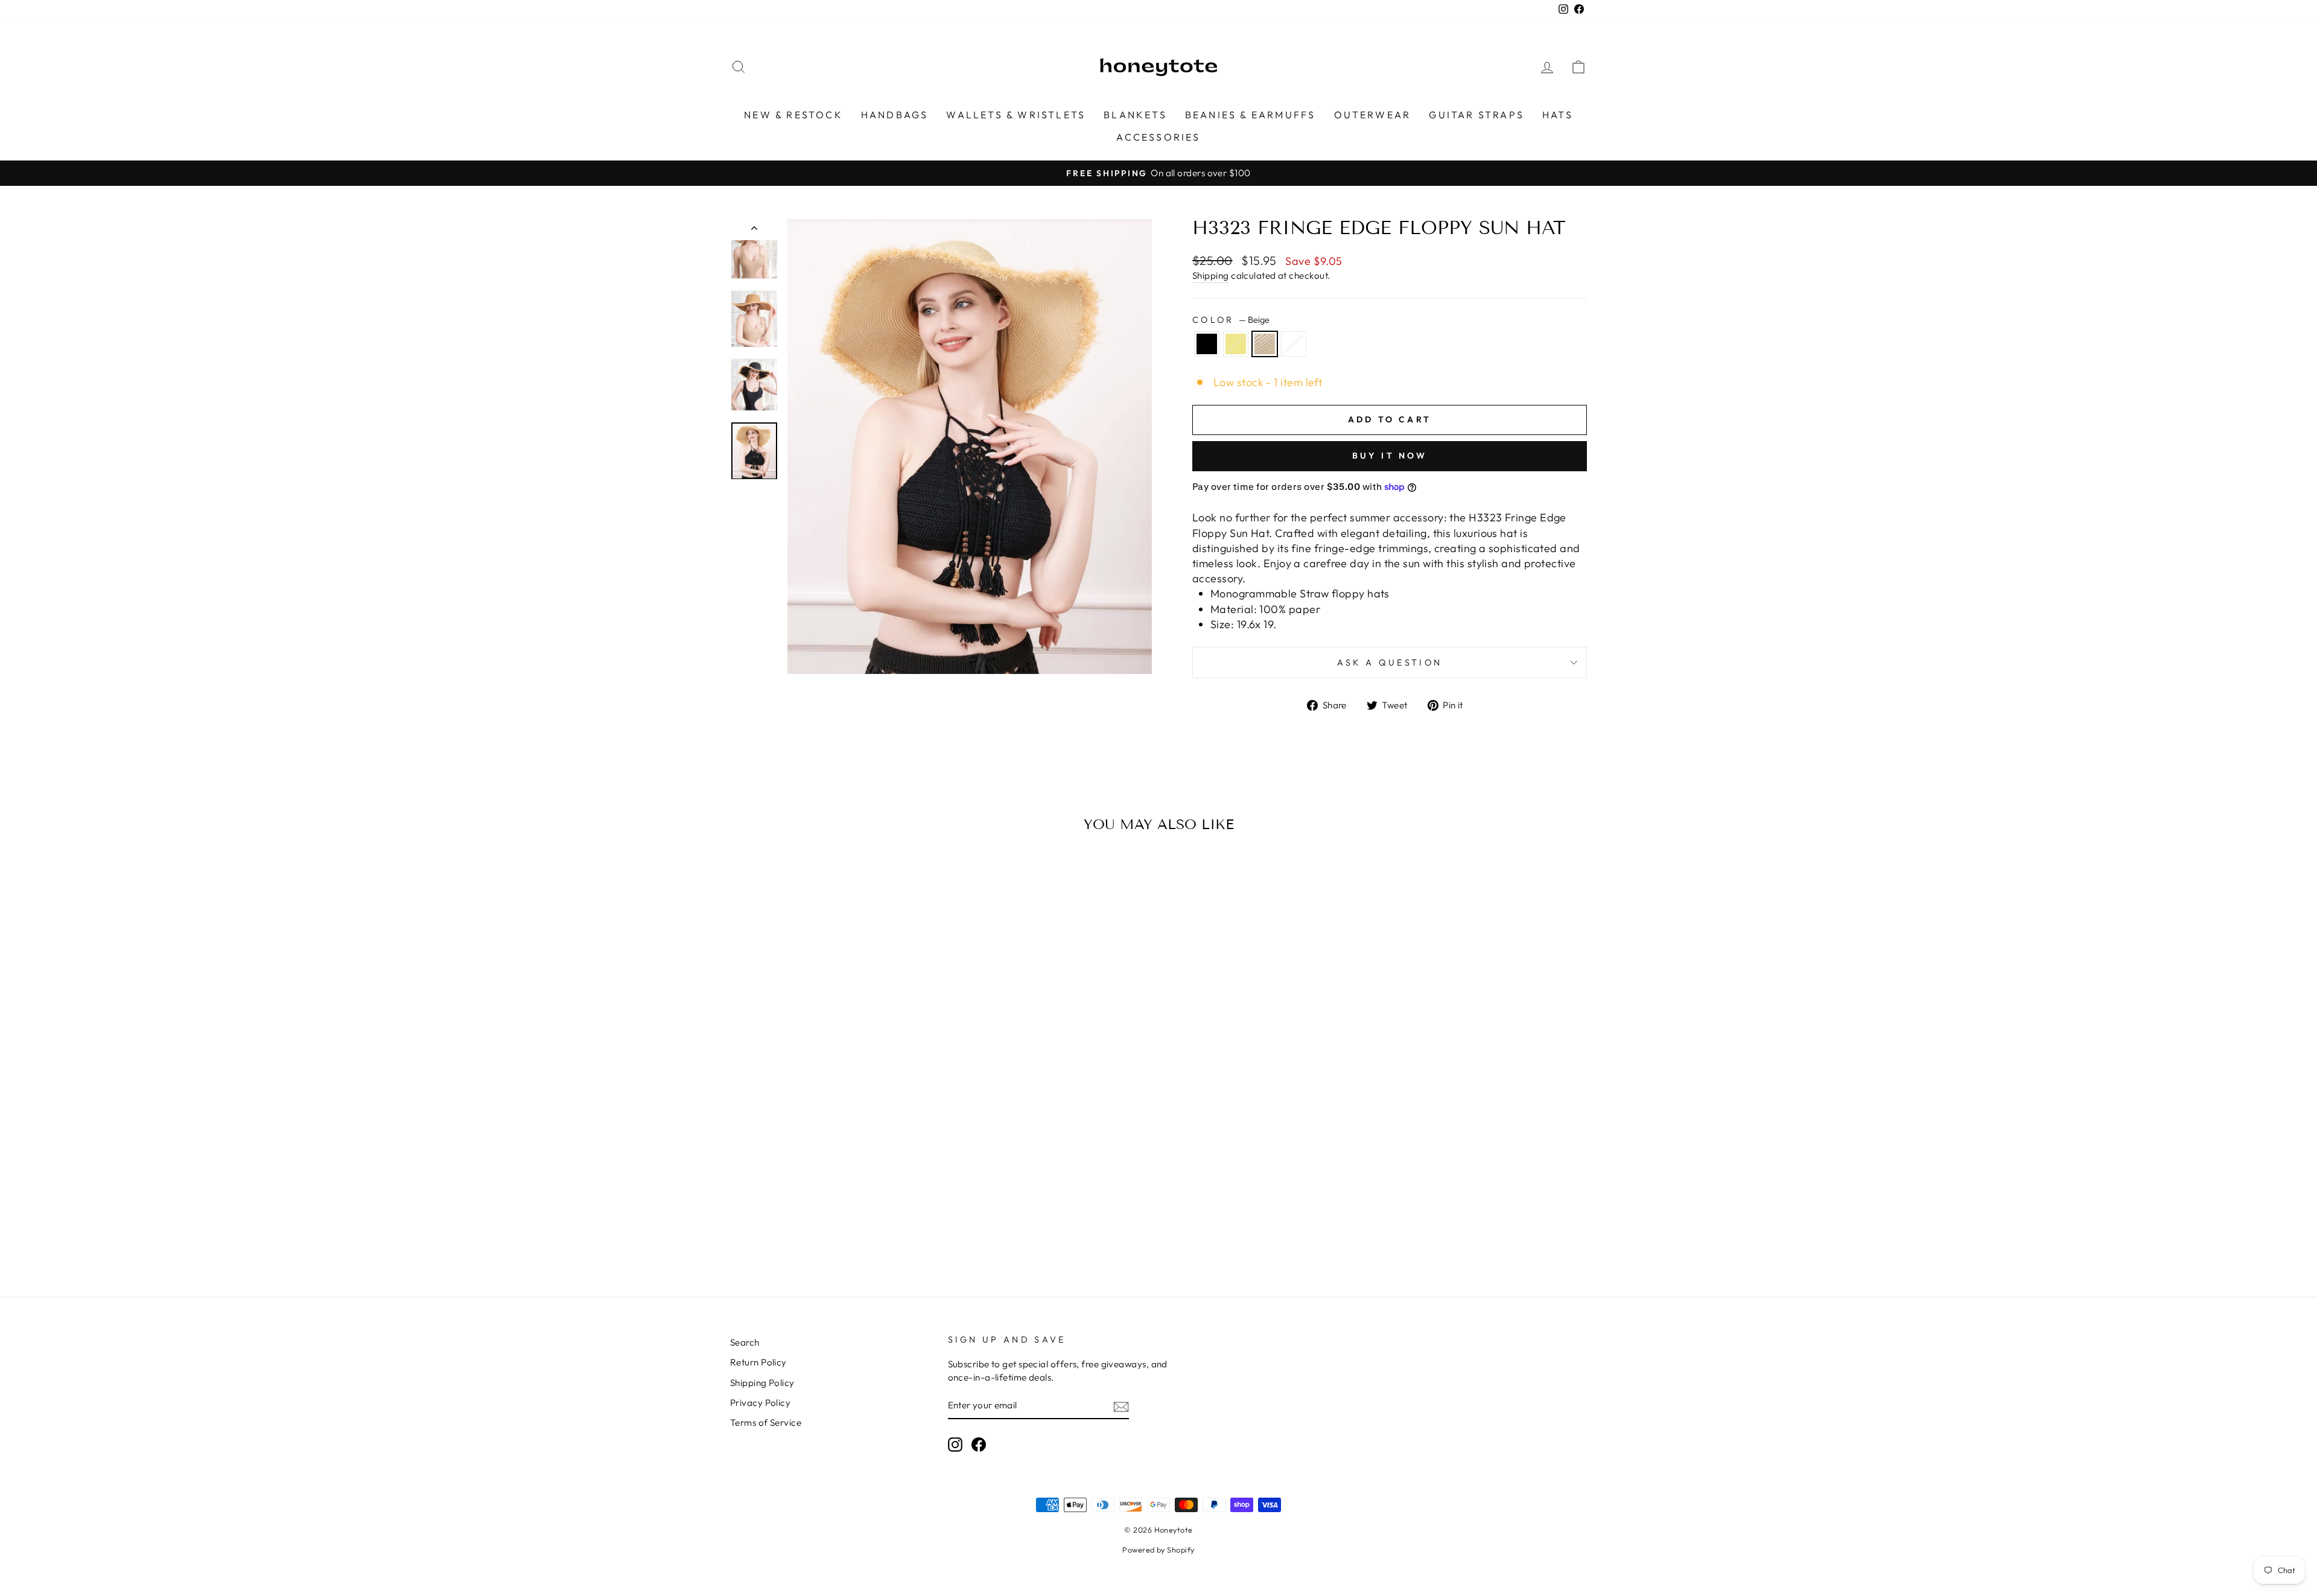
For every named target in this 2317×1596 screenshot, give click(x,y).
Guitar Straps (1476, 115)
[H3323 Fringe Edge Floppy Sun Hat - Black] (808, 1225)
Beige (1265, 344)
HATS (1558, 115)
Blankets (1135, 115)
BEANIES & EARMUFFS (1251, 115)
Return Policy (758, 1362)
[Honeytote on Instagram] (955, 1445)
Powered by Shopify (1158, 1550)
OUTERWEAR (1373, 115)
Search (745, 1342)
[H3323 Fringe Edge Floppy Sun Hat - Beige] (840, 1225)
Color (1231, 320)
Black (1207, 344)
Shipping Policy (762, 1383)
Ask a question (1390, 663)
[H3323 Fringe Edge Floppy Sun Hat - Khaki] (824, 1225)
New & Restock (793, 115)
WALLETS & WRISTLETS (1016, 115)
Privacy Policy (760, 1403)
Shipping (1211, 275)
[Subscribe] (1121, 1406)
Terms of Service (766, 1423)
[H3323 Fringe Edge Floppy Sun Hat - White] (857, 1225)
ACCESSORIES (1158, 137)
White (1294, 344)
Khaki (1236, 344)
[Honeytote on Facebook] (979, 1445)
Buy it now (1390, 456)
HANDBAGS (895, 115)
